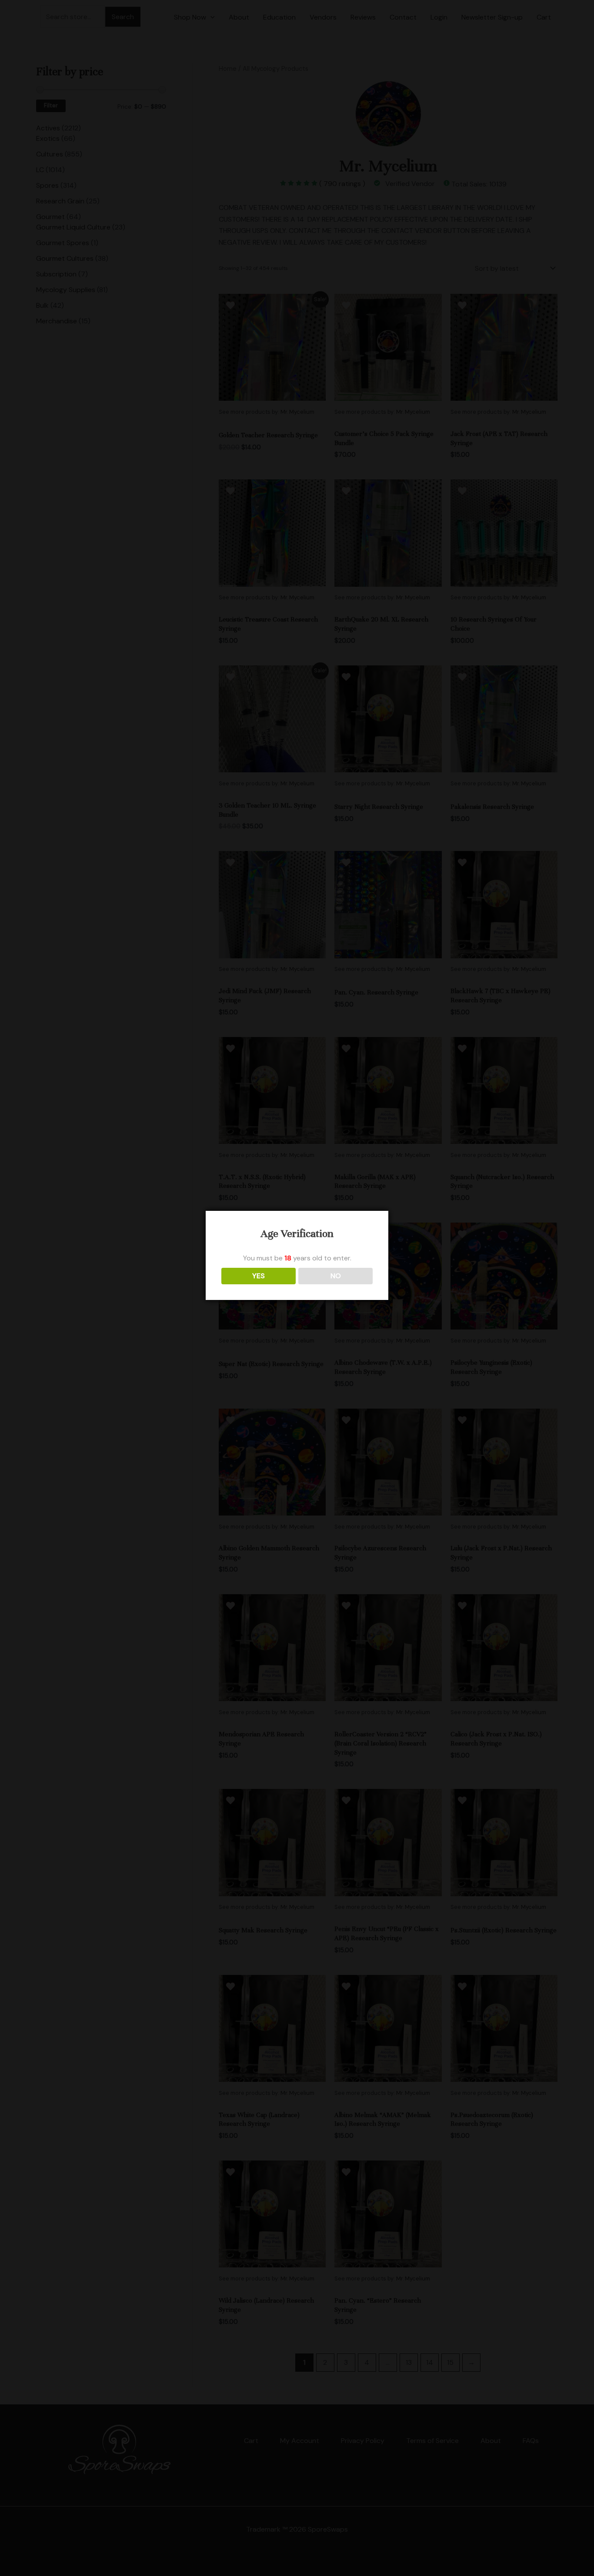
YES (259, 1276)
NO (336, 1276)
